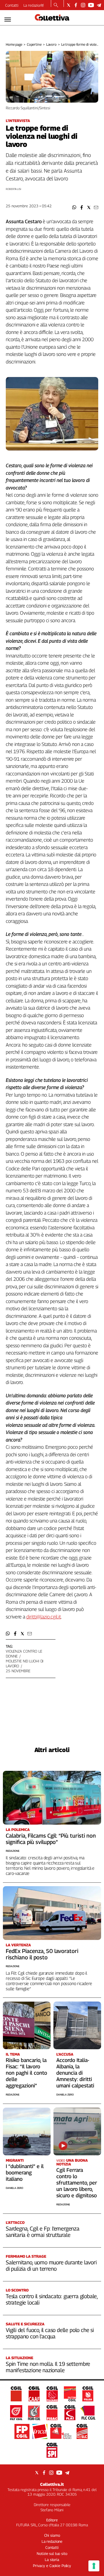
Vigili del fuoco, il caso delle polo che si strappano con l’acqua (50, 2333)
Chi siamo (52, 2535)
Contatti (12, 5)
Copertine (34, 44)
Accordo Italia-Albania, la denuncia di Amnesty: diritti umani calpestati (75, 2073)
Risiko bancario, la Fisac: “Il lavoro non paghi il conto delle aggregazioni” (26, 2073)
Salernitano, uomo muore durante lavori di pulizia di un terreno (51, 2265)
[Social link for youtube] (91, 5)
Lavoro (51, 44)
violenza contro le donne (24, 1654)
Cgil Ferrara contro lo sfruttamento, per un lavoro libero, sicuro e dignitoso (77, 2183)
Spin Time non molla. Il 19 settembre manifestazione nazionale (48, 2367)
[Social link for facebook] (76, 5)
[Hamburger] (8, 20)
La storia (52, 2560)
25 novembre (18, 1671)
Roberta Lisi (13, 189)
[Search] (56, 5)
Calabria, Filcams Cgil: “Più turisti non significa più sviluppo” (51, 1839)
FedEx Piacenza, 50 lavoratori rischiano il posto (42, 1954)
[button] (74, 207)
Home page (14, 44)
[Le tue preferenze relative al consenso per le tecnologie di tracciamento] (94, 2566)
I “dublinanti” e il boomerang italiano (25, 2173)
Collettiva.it (52, 2484)
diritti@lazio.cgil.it (44, 1617)
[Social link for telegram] (99, 5)
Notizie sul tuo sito (52, 2553)
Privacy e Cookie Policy (52, 2566)
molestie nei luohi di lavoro (25, 1663)
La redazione (34, 5)
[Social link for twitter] (69, 5)
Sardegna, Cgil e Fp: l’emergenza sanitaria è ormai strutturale (43, 2232)
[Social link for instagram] (83, 5)
